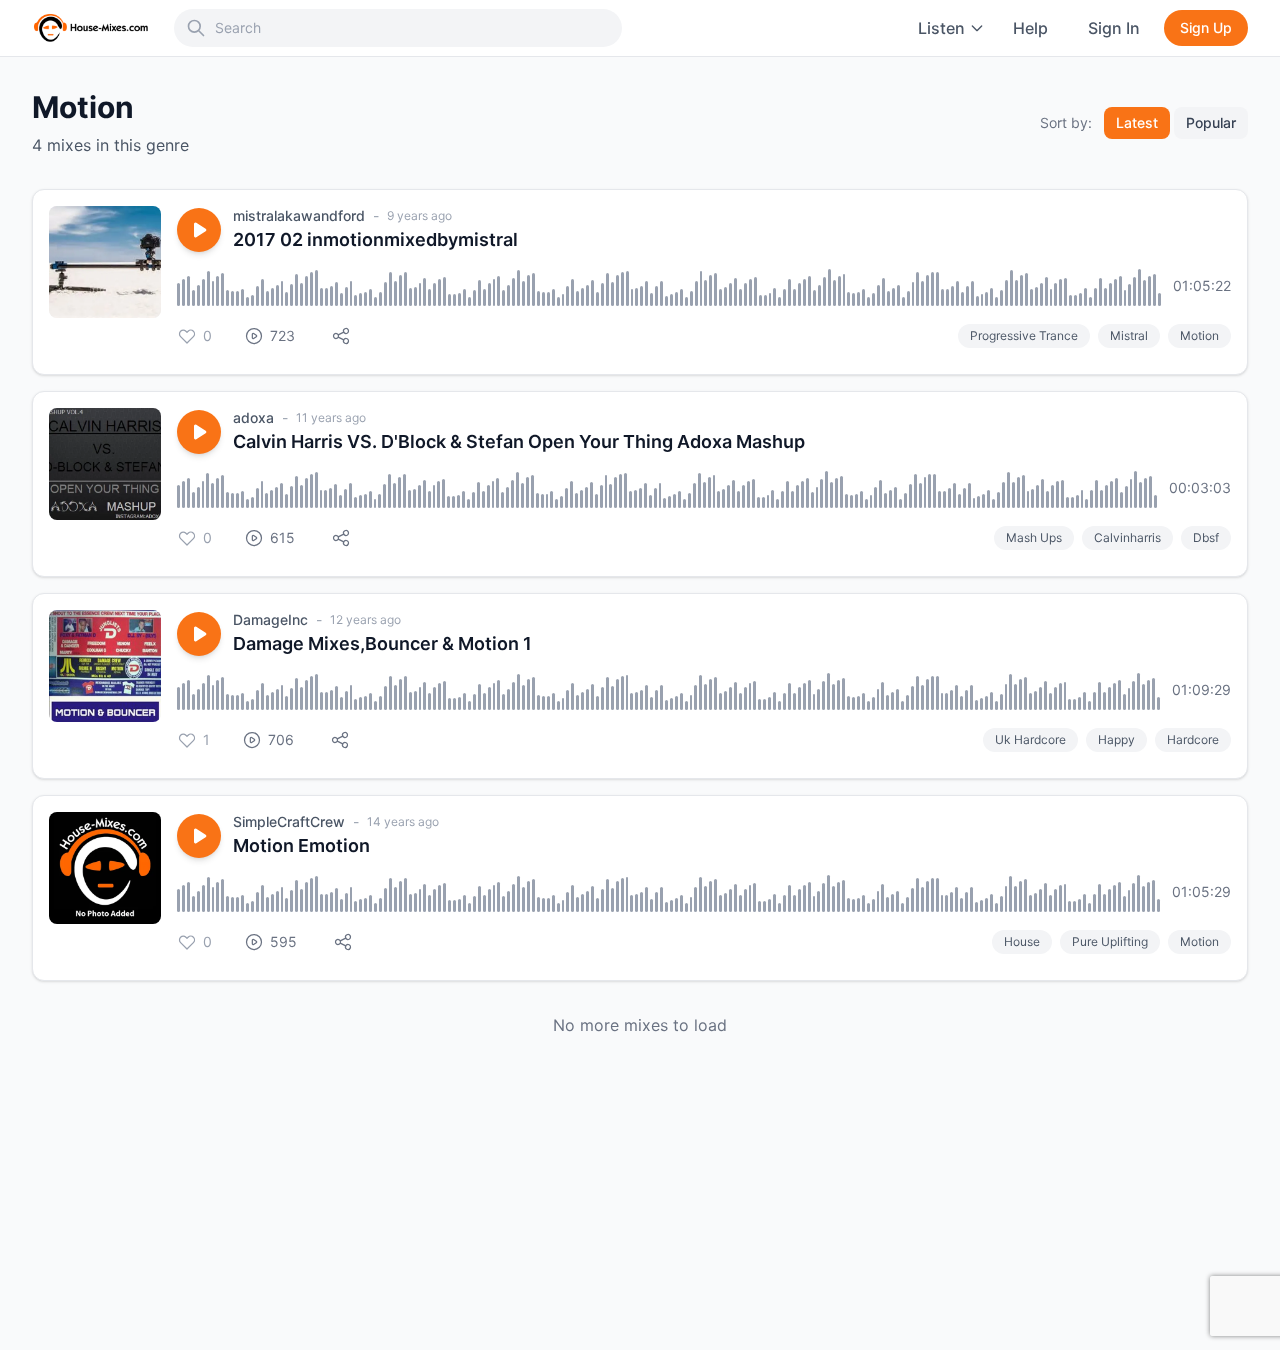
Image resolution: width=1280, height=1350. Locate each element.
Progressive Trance (1024, 335)
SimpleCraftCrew (289, 821)
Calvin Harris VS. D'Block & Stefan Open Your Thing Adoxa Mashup (519, 441)
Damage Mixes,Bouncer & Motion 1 (382, 643)
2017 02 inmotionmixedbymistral (375, 239)
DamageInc (270, 619)
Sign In (1114, 28)
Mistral (1129, 335)
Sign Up (1206, 27)
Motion (1199, 335)
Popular (1211, 122)
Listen (941, 28)
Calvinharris (1127, 537)
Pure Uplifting (1110, 941)
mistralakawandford (299, 215)
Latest (1137, 122)
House (1022, 941)
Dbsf (1206, 537)
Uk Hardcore (1030, 739)
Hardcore (1193, 739)
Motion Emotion (301, 845)
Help (1030, 28)
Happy (1116, 739)
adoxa (253, 417)
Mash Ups (1034, 537)
